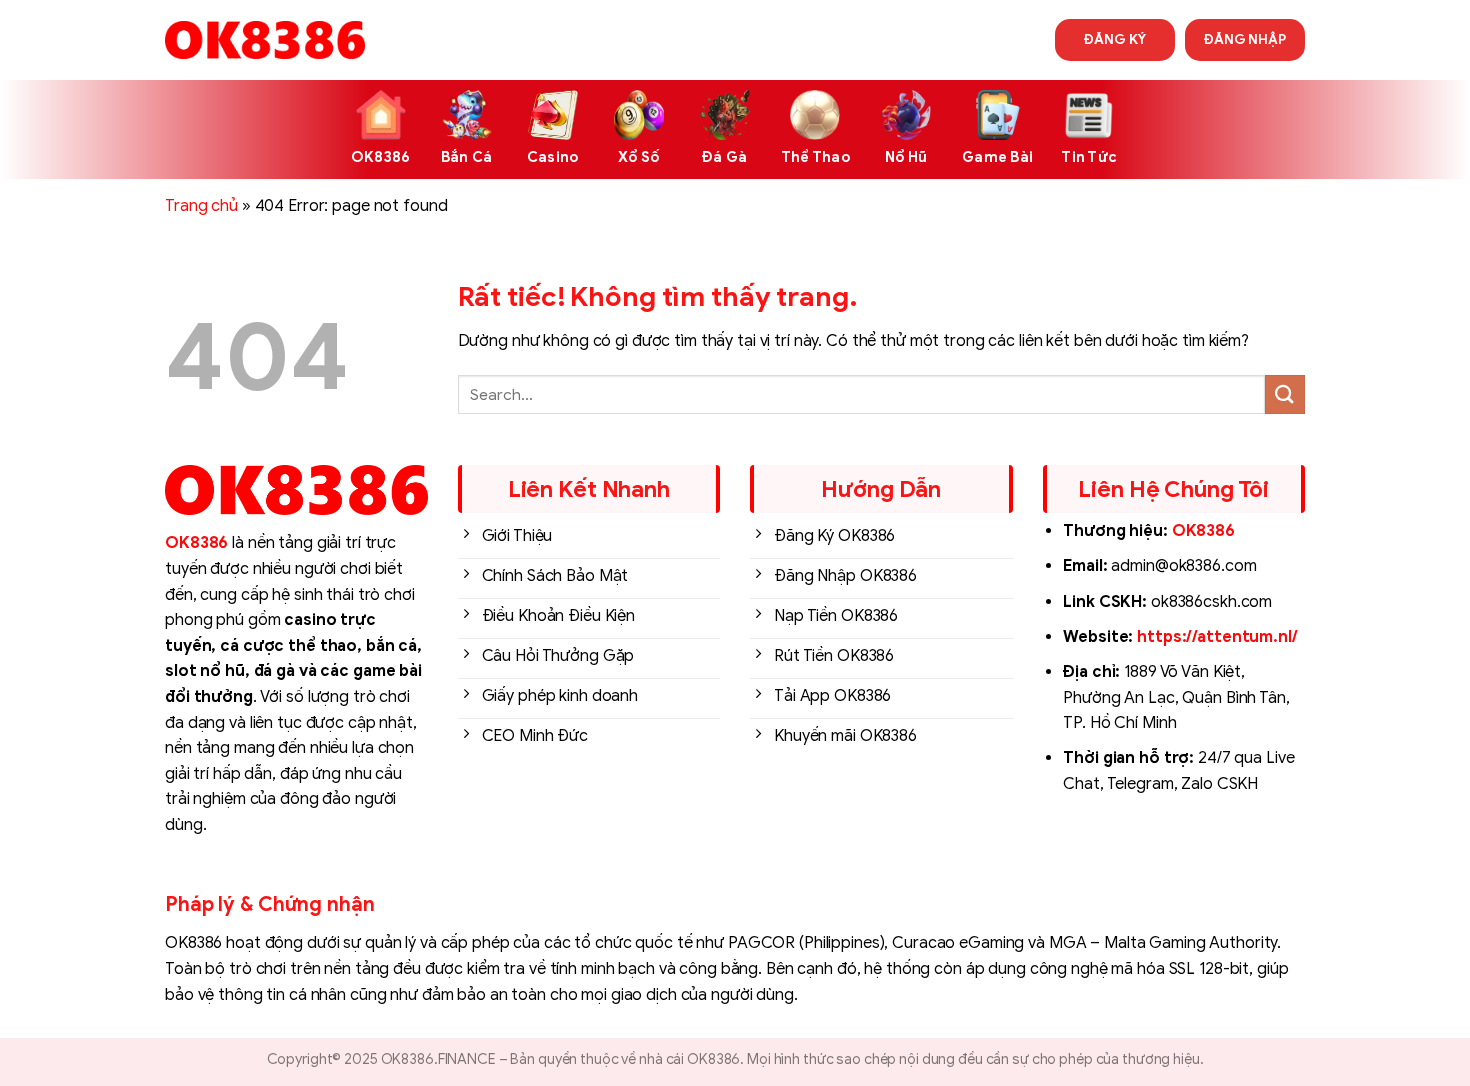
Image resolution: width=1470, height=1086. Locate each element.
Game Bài (997, 157)
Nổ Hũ (906, 157)
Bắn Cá (467, 157)
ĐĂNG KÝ (1114, 39)
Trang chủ (201, 206)
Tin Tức (1089, 157)
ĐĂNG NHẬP (1245, 39)
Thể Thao (815, 157)
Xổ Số (638, 157)
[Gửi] (1285, 394)
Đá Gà (724, 157)
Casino (553, 157)
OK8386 (381, 157)
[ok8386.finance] (265, 40)
